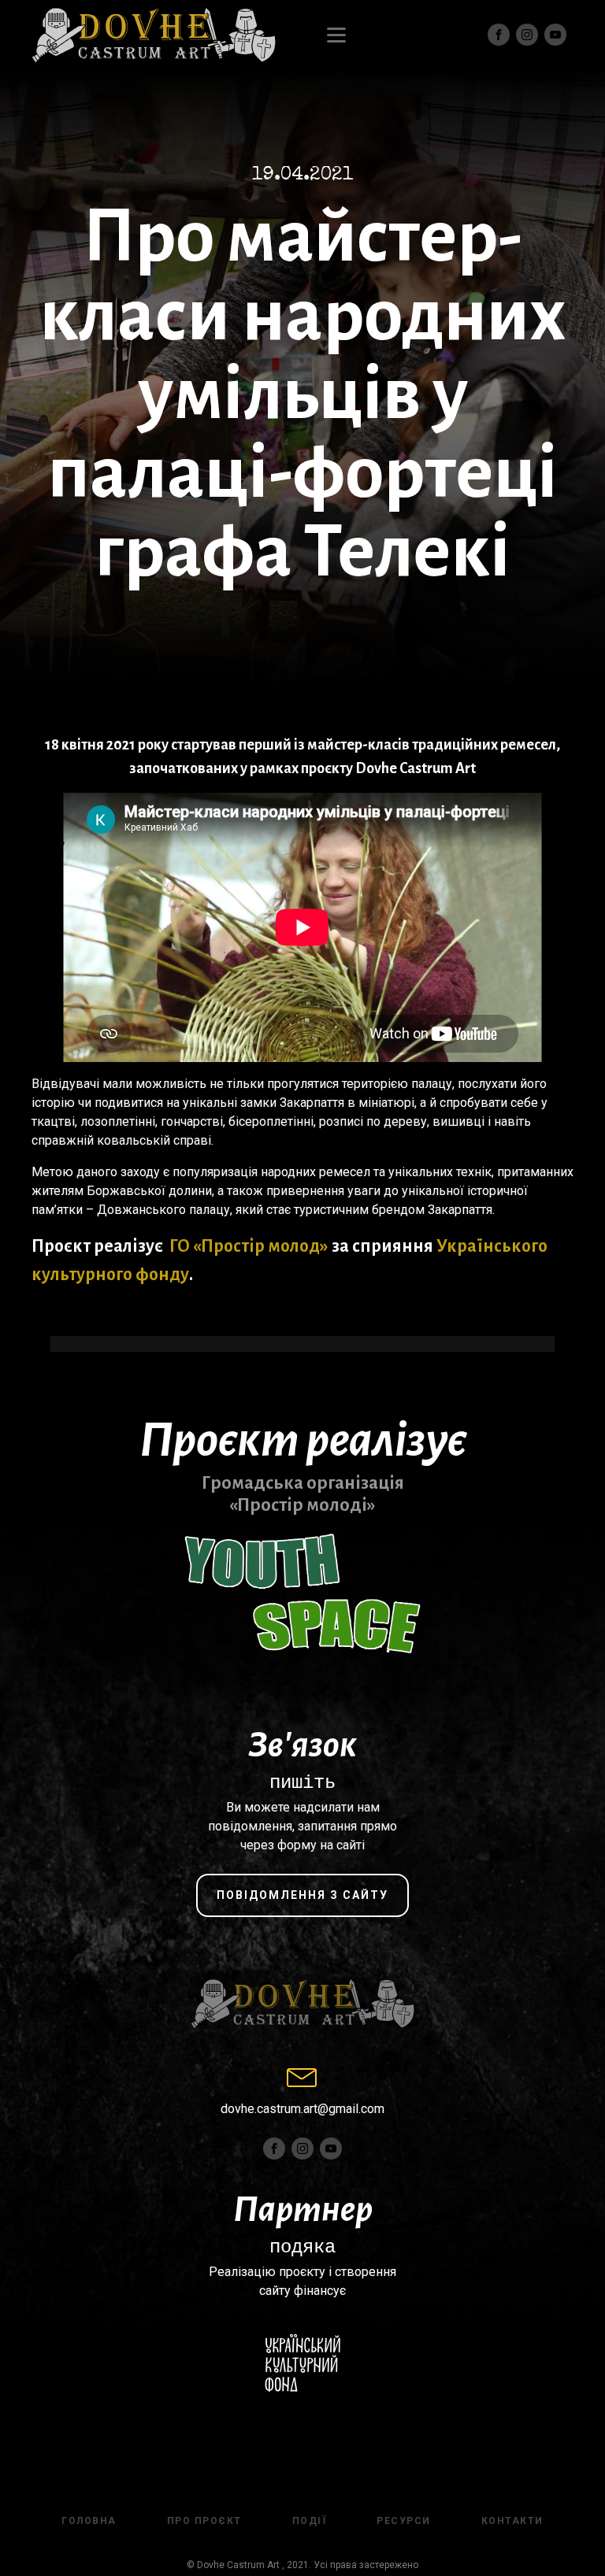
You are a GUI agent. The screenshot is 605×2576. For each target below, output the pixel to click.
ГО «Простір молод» (249, 1246)
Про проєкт (204, 2521)
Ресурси (404, 2521)
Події (310, 2521)
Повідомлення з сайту (302, 1895)
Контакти (512, 2521)
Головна (89, 2521)
